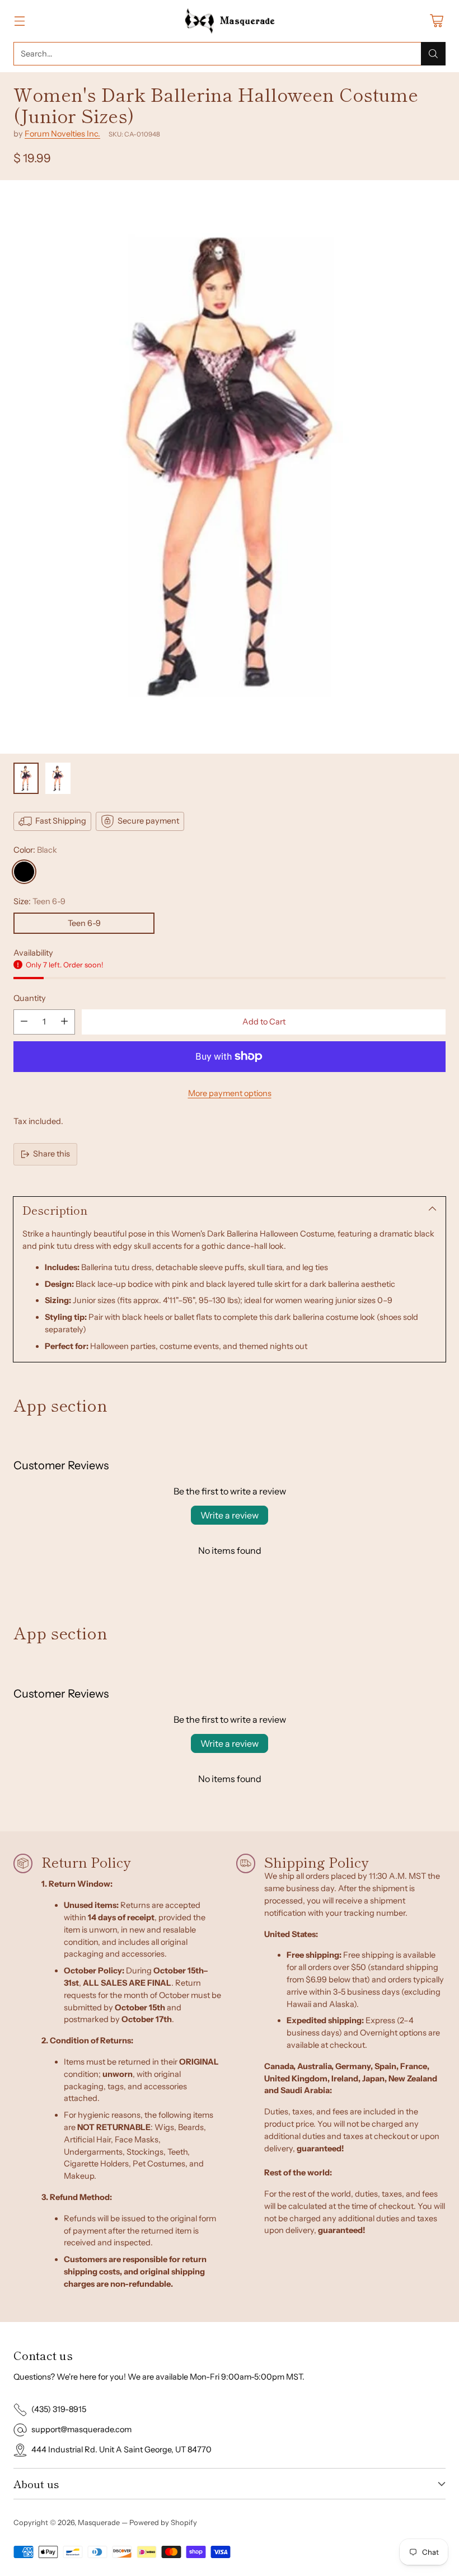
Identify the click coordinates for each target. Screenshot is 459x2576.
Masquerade (99, 2522)
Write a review (230, 1515)
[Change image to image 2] (58, 778)
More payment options (230, 1093)
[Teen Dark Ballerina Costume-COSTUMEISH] (230, 467)
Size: (39, 901)
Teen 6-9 (84, 923)
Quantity (30, 998)
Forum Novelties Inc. (62, 134)
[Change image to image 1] (26, 778)
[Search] (433, 54)
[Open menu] (19, 21)
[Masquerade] (230, 21)
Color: (35, 850)
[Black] (24, 872)
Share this (51, 1154)
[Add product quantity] (64, 1022)
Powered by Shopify (163, 2522)
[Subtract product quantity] (24, 1022)
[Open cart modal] (436, 21)
